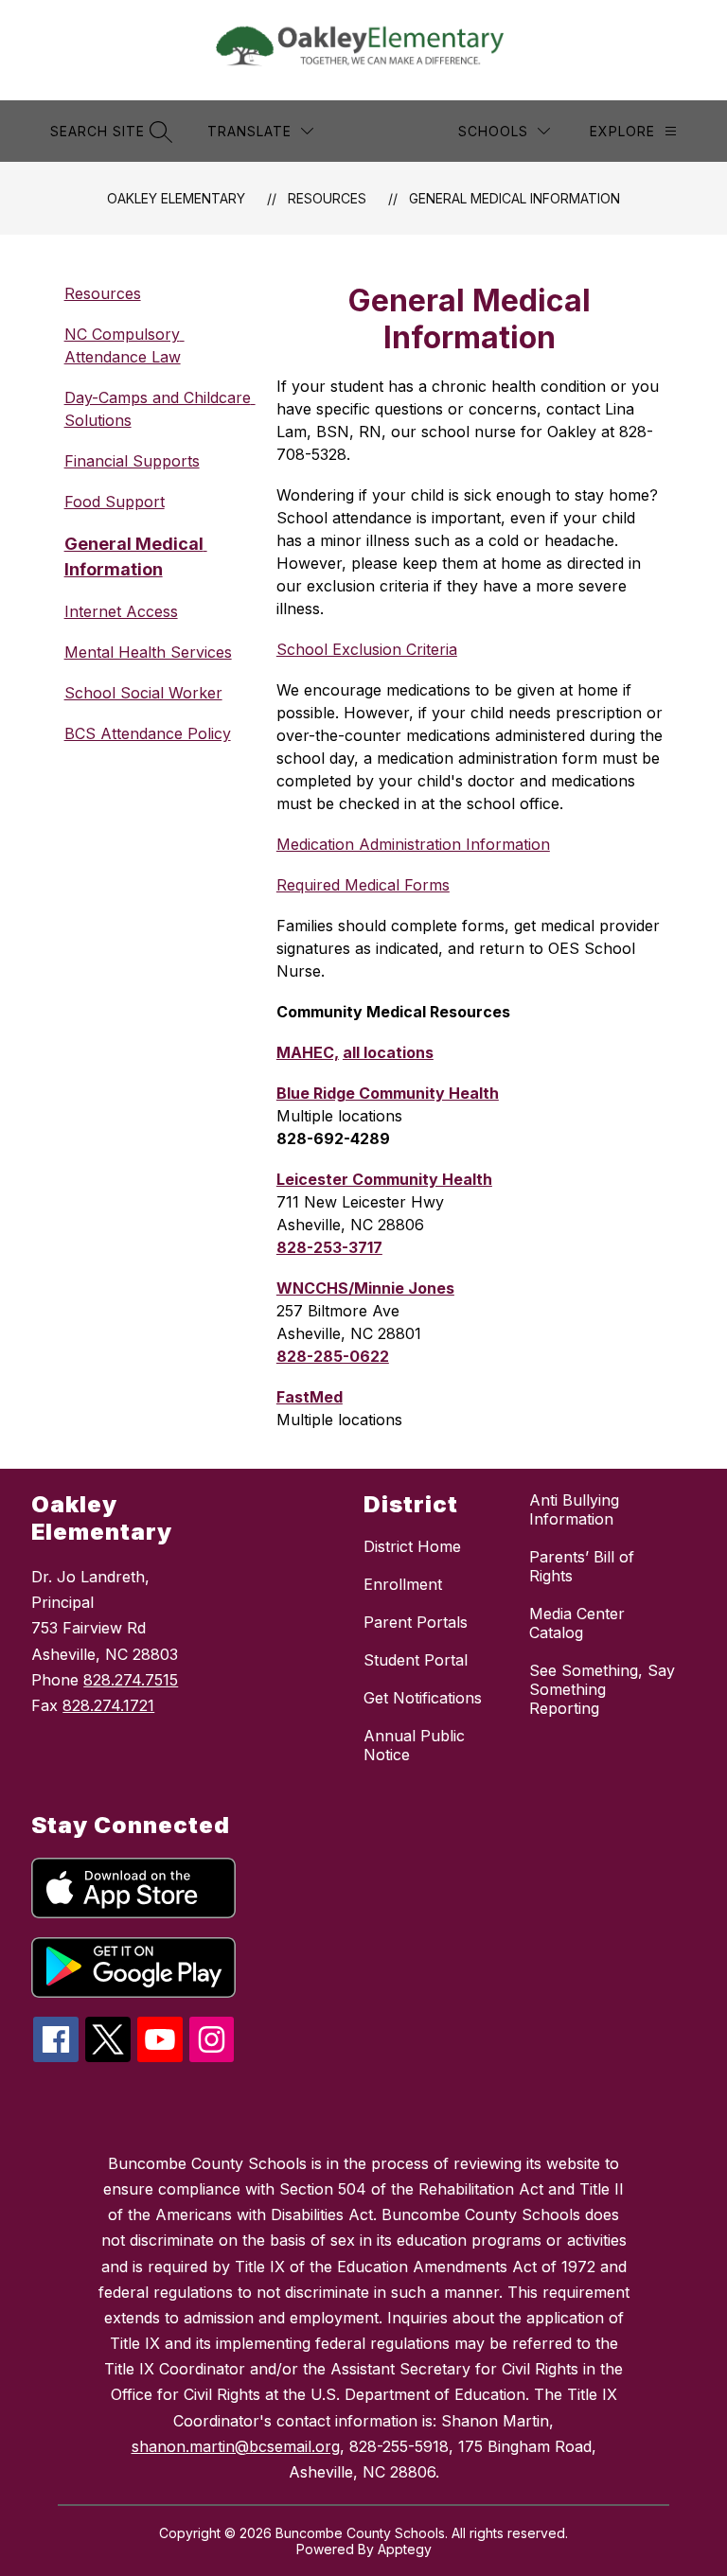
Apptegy (405, 2549)
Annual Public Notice (414, 1745)
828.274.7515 (131, 1680)
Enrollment (403, 1584)
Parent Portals (416, 1622)
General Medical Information (514, 198)
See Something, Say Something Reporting (602, 1689)
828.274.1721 (108, 1705)
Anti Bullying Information (574, 1509)
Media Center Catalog (577, 1623)
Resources (327, 198)
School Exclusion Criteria (367, 649)
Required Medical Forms (363, 885)
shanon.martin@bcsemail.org (236, 2446)
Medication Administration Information (413, 844)
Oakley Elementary (176, 198)
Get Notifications (423, 1698)
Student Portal (416, 1660)
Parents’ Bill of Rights (582, 1566)
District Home (412, 1546)
